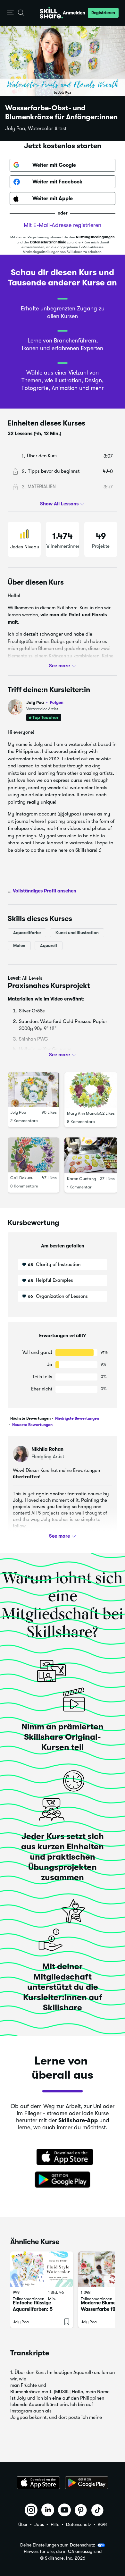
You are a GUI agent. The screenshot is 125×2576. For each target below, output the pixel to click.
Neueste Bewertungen (32, 1425)
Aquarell (49, 945)
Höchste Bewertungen (30, 1418)
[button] (10, 13)
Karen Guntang (82, 1179)
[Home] (51, 13)
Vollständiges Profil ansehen (45, 891)
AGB (102, 2524)
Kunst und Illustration (77, 932)
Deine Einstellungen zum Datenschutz (58, 2545)
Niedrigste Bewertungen (77, 1418)
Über (23, 2524)
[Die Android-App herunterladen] (87, 2483)
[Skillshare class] (42, 2269)
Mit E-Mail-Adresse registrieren (63, 225)
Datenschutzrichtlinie (48, 242)
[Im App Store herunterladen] (63, 2158)
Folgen (57, 702)
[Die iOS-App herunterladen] (38, 2483)
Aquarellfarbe (27, 932)
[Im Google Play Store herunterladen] (63, 2180)
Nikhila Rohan (47, 1449)
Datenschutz (79, 2524)
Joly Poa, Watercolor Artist (36, 129)
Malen (19, 945)
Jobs (39, 2524)
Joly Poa (45, 702)
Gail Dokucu (22, 1178)
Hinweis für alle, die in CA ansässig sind (63, 2551)
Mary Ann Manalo (83, 1113)
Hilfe (55, 2524)
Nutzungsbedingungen (95, 237)
